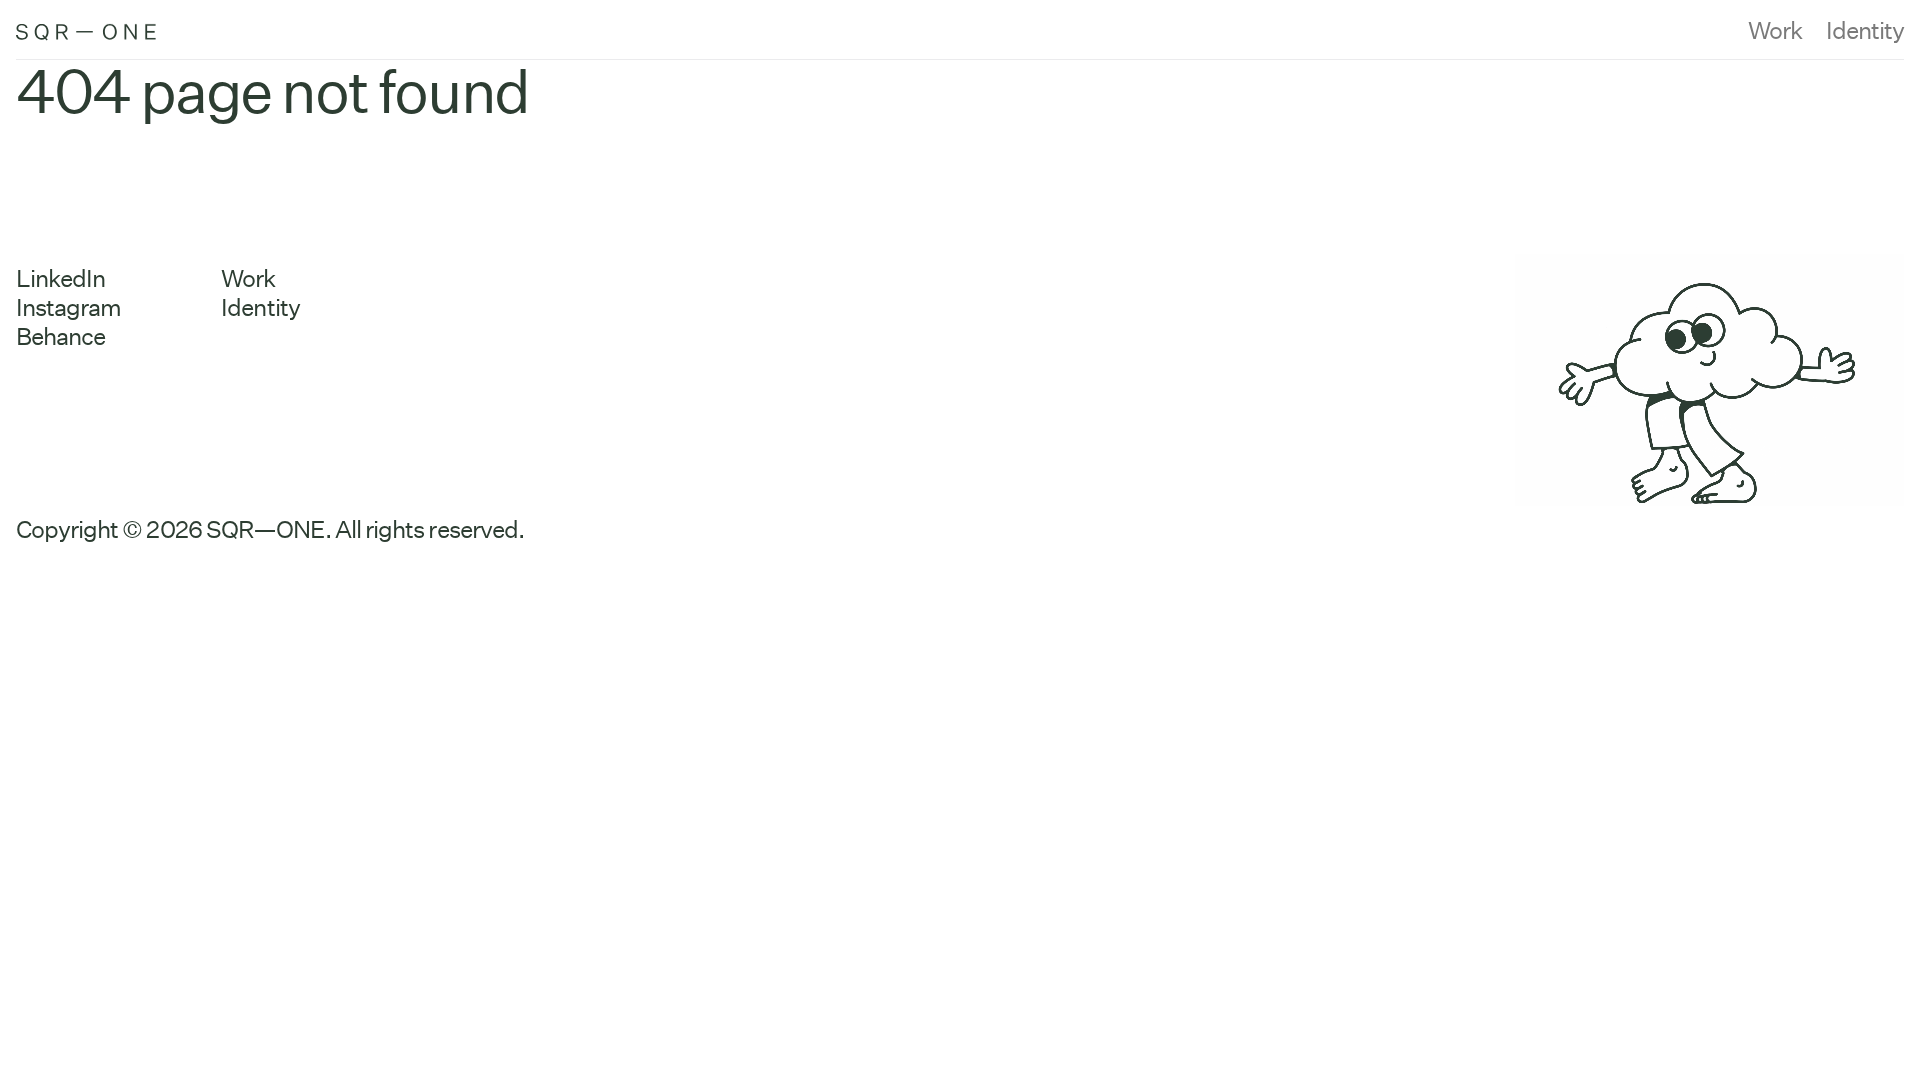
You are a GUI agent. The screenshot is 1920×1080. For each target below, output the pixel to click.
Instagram (68, 307)
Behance (60, 336)
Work (1775, 30)
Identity (1865, 30)
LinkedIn (60, 278)
